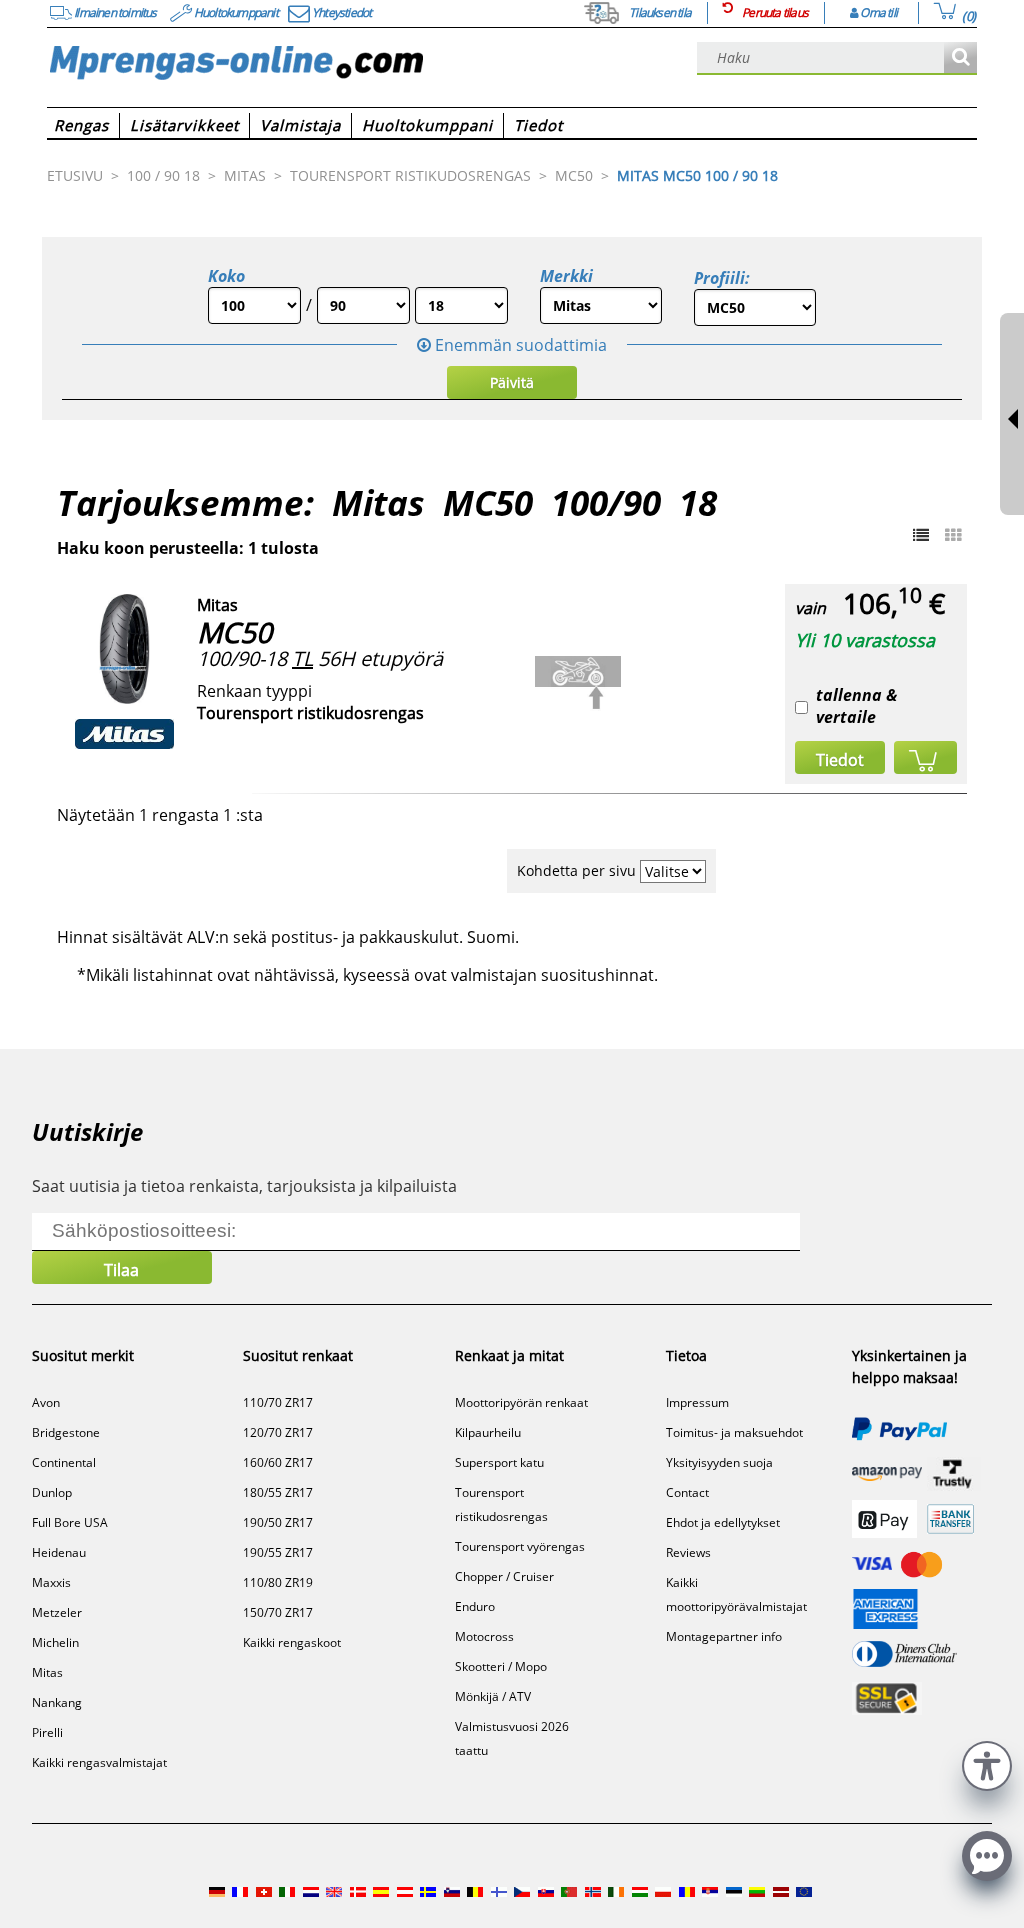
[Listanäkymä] (921, 535)
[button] (987, 1763)
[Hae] (960, 58)
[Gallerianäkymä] (953, 535)
